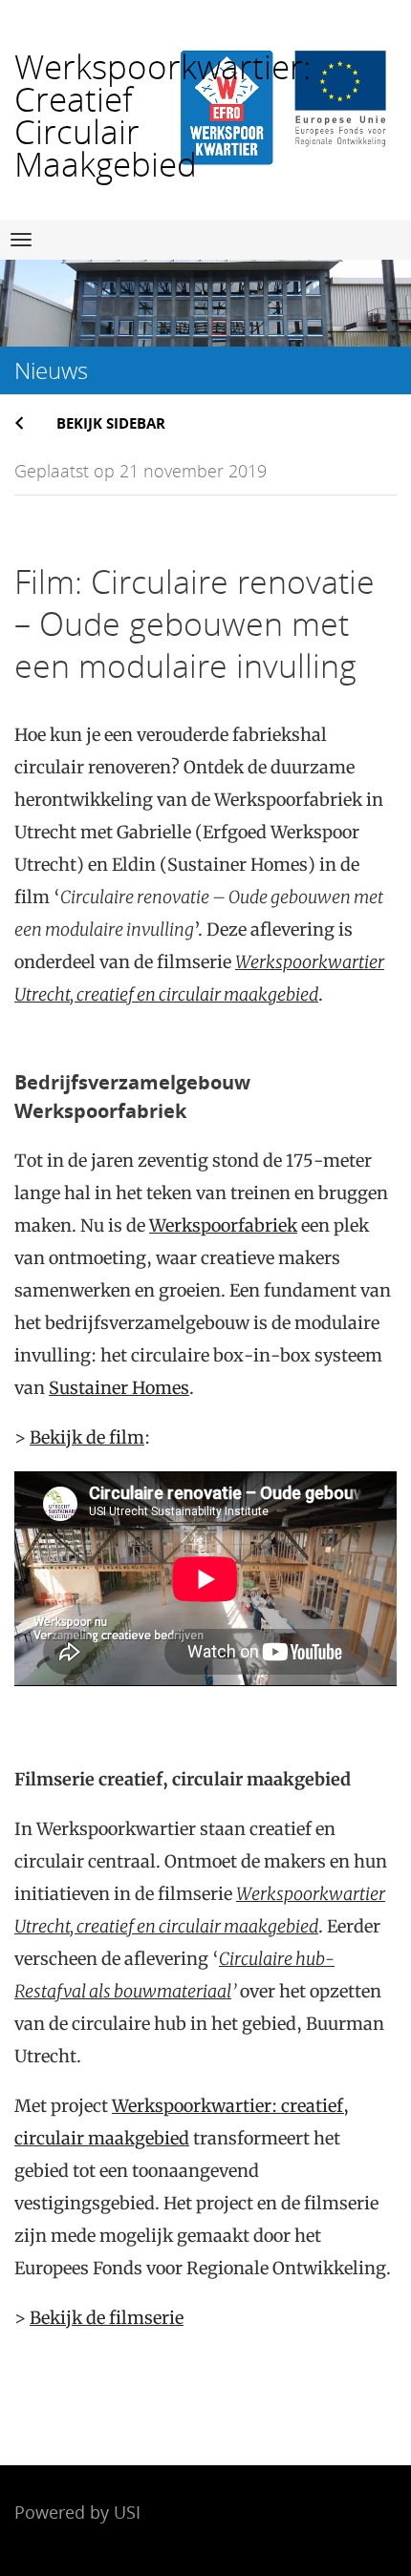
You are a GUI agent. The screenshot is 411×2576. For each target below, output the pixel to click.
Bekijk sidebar (111, 423)
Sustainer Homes (119, 1388)
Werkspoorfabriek (223, 1225)
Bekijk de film (87, 1437)
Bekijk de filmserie (107, 2318)
